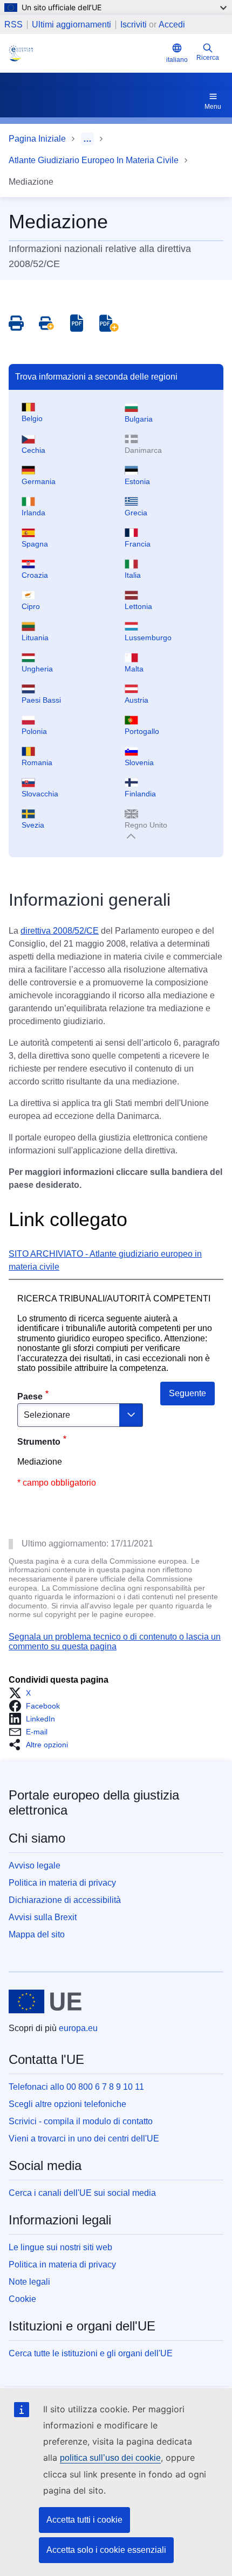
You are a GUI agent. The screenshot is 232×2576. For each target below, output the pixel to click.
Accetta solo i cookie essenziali (106, 2550)
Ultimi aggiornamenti (71, 25)
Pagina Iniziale (37, 139)
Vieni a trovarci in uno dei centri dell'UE (84, 2138)
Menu (213, 107)
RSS (13, 25)
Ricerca (208, 58)
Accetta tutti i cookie (84, 2520)
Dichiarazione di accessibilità (65, 1900)
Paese (30, 1396)
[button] (23, 1693)
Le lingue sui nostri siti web (60, 2247)
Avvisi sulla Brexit (43, 1917)
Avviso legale (35, 1865)
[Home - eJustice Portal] (85, 53)
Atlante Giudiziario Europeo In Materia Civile (94, 160)
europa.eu (78, 2028)
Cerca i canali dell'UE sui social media (82, 2193)
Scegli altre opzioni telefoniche (67, 2104)
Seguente (187, 1393)
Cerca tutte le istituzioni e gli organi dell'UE (91, 2353)
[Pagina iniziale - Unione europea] (45, 2001)
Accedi (172, 24)
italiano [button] (177, 60)
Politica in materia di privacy (62, 1883)
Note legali (29, 2282)
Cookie (22, 2299)
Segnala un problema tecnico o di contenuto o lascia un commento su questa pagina (115, 1641)
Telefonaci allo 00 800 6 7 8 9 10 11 (76, 2087)
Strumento (39, 1442)
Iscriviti (134, 24)
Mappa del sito (37, 1934)
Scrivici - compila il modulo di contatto (81, 2121)
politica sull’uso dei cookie (110, 2458)
